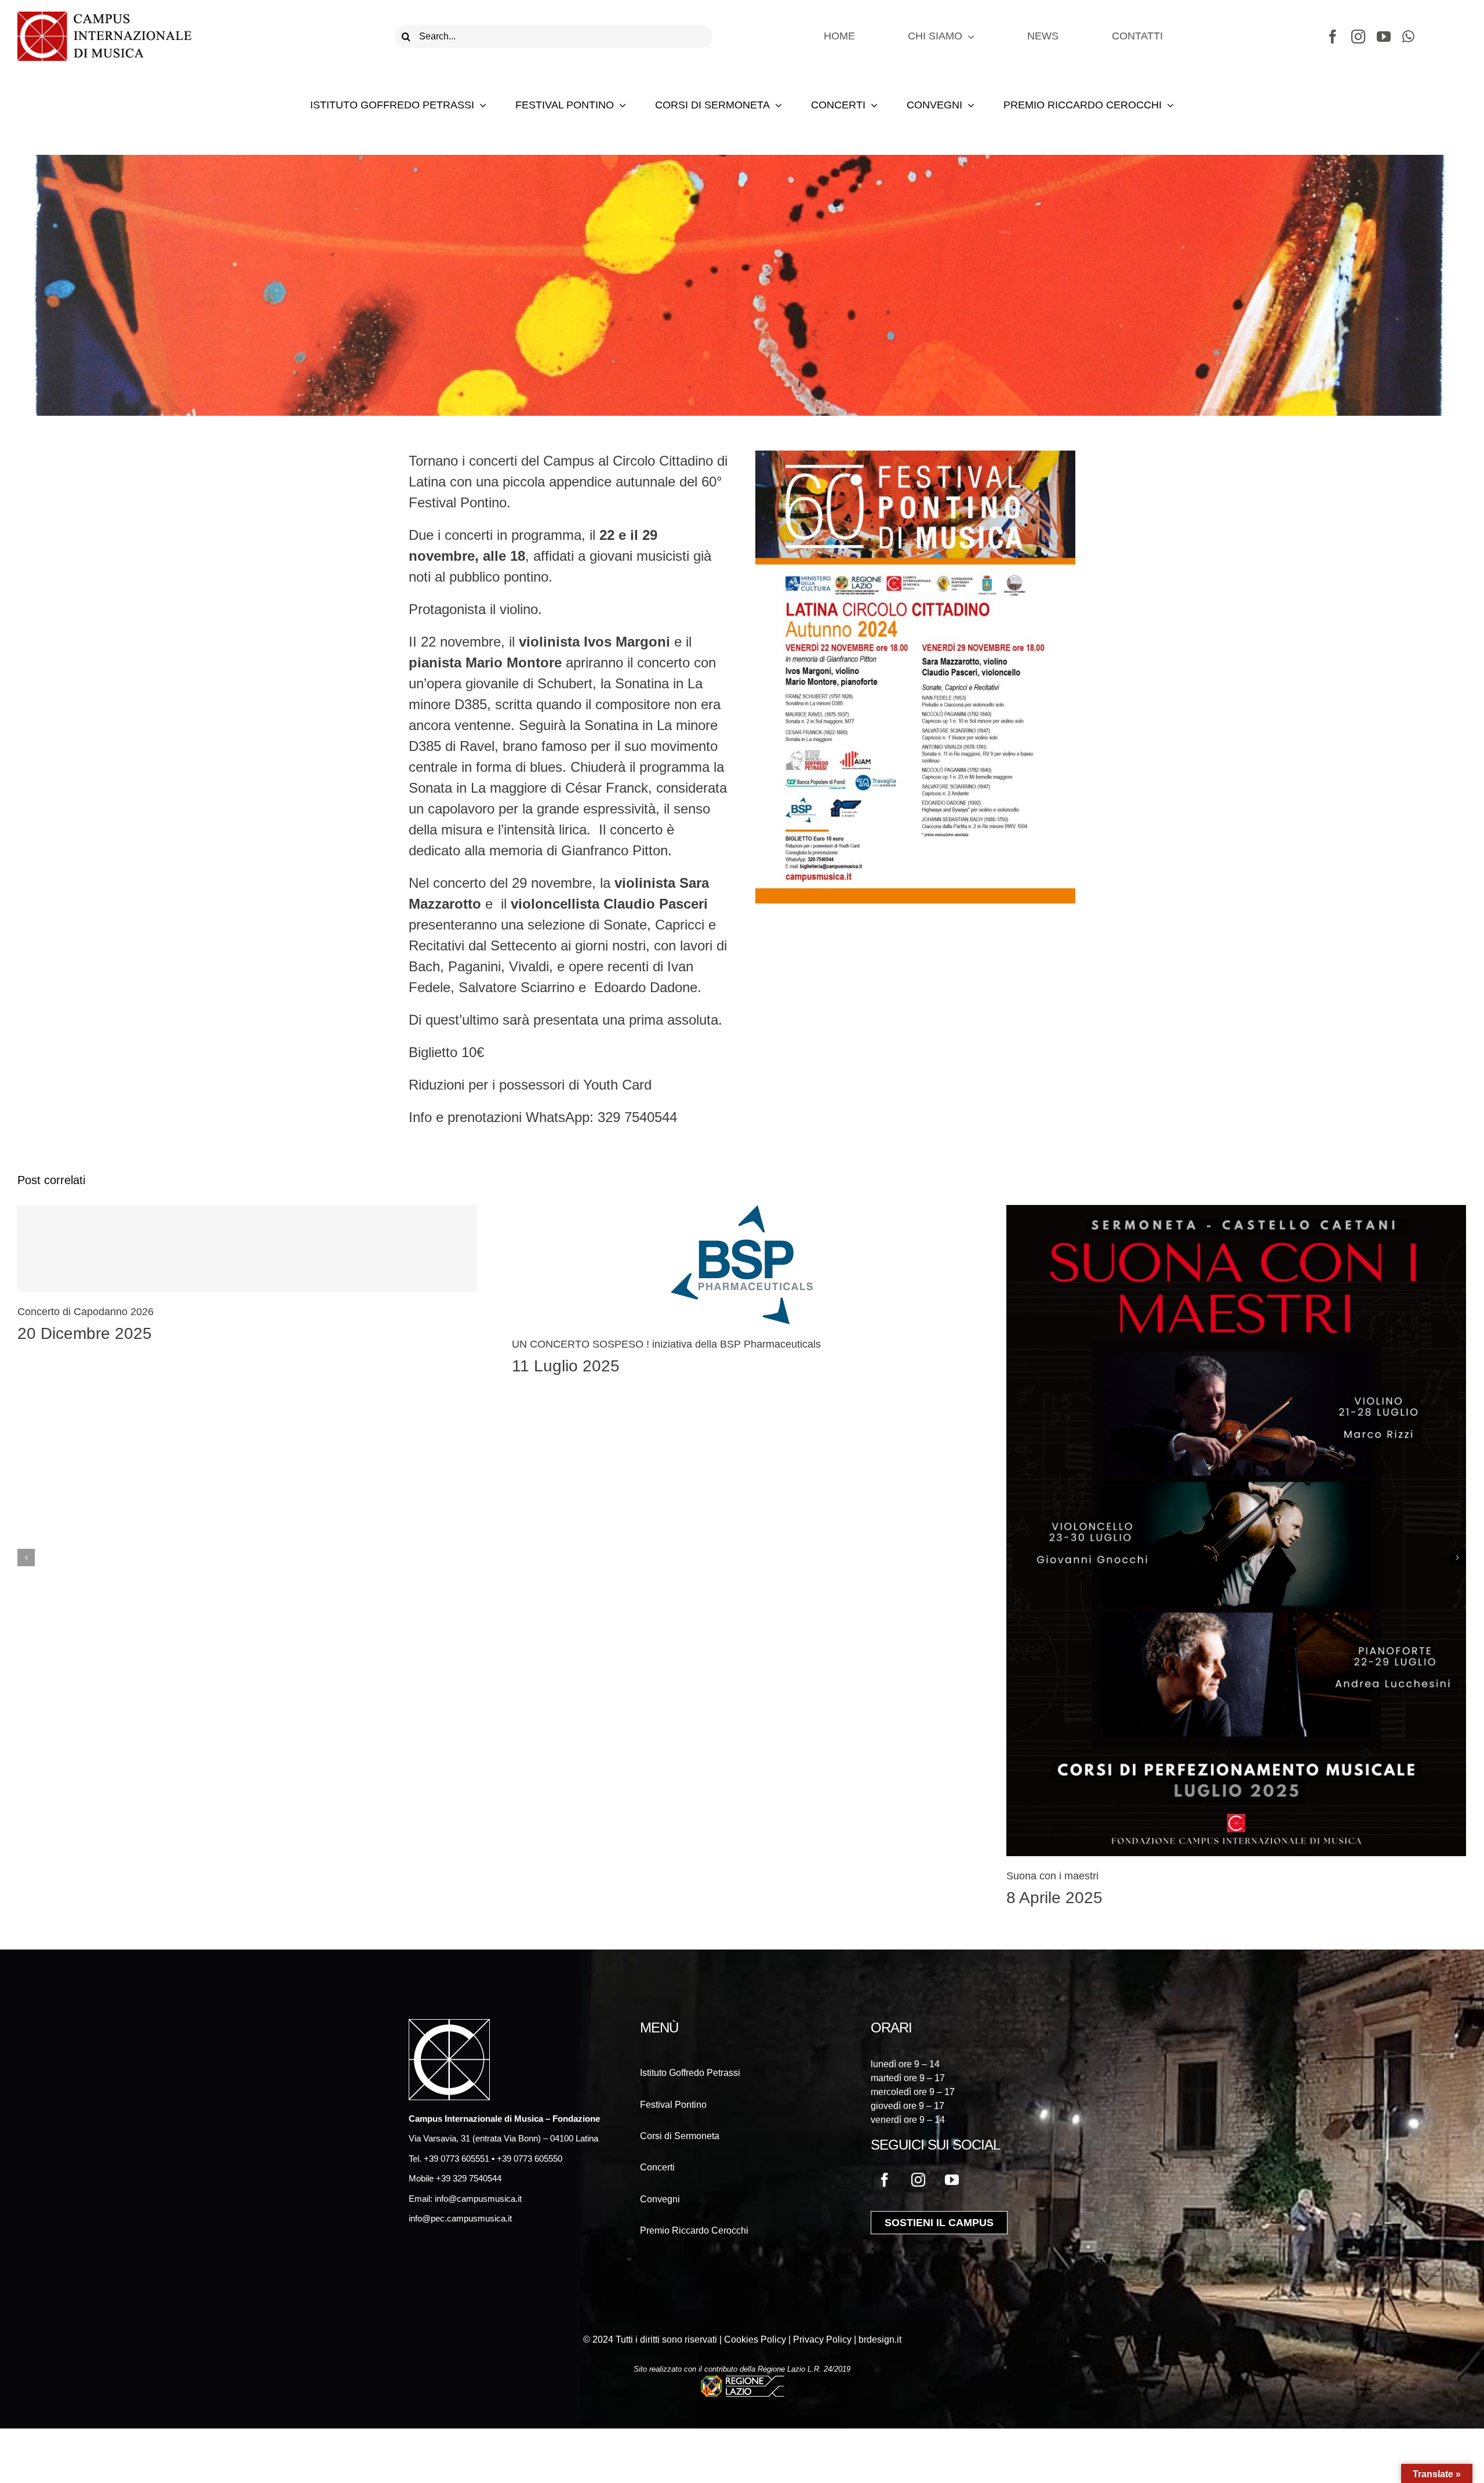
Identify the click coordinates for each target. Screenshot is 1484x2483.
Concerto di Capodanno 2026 (86, 1312)
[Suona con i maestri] (1236, 1530)
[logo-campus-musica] (104, 18)
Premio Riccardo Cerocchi (694, 2230)
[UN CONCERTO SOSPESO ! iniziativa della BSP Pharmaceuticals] (742, 1265)
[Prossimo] (1457, 1558)
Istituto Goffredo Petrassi (690, 2073)
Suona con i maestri (1052, 1876)
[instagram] (1358, 37)
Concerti (657, 2167)
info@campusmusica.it (477, 2199)
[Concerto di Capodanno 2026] (247, 1248)
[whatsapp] (1408, 37)
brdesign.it (880, 2339)
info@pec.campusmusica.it (460, 2218)
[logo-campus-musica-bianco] (449, 2026)
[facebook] (1333, 37)
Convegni (660, 2199)
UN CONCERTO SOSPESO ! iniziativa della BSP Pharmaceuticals (666, 1344)
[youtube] (1384, 37)
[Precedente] (26, 1558)
